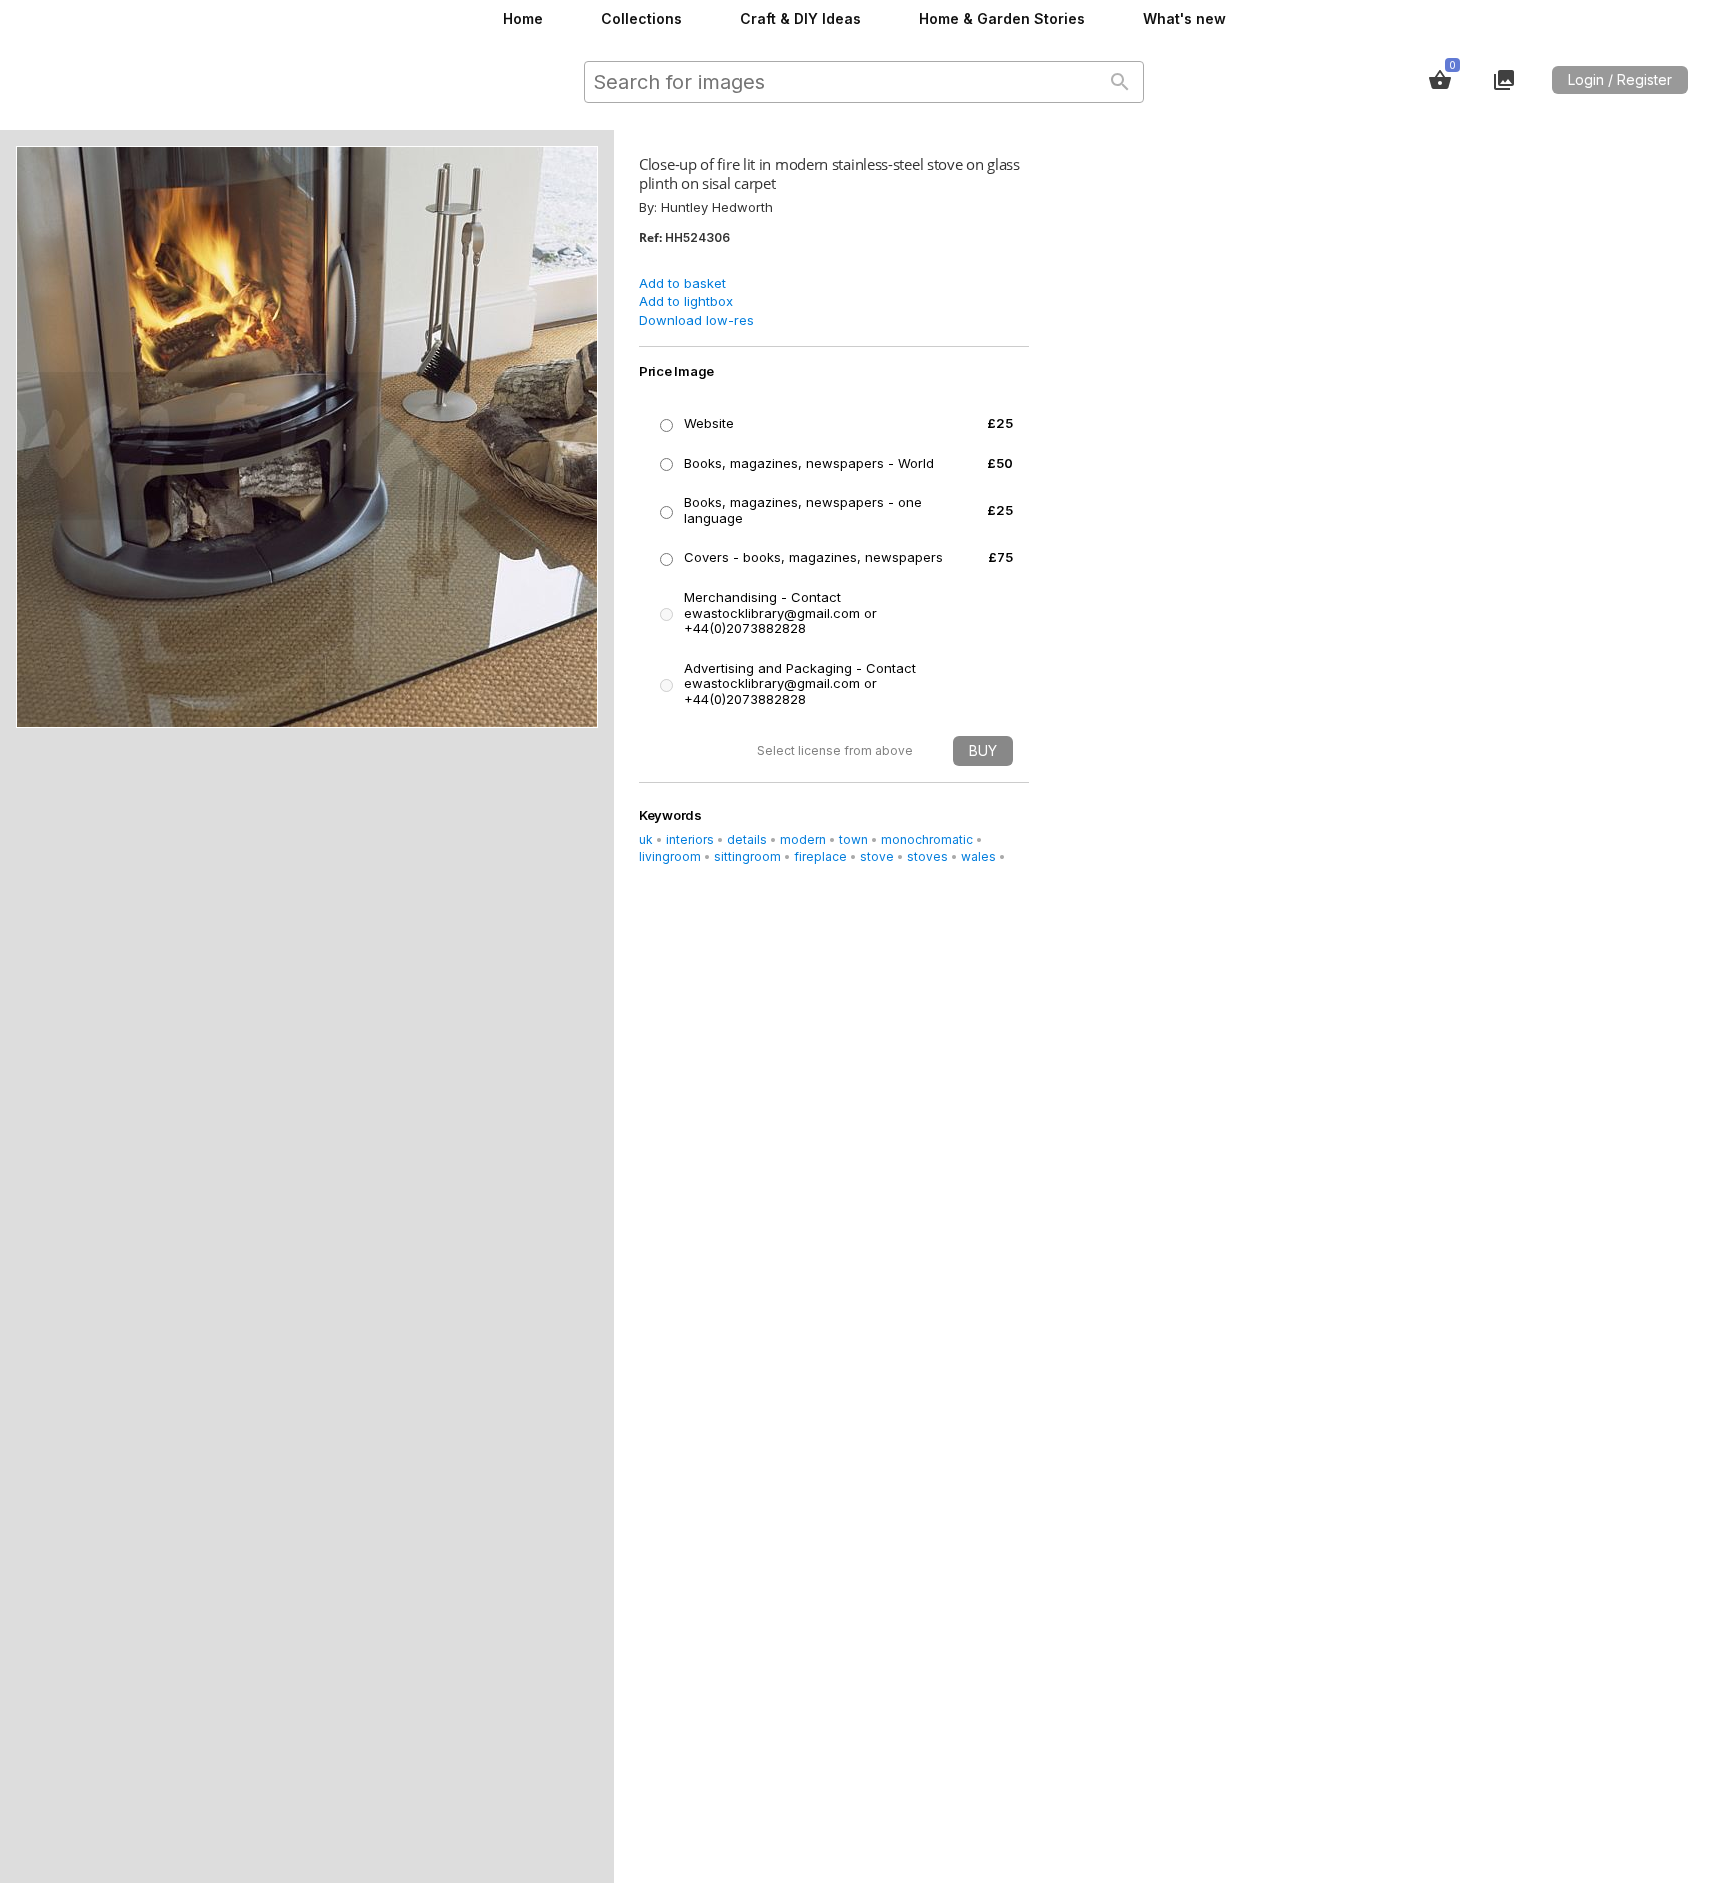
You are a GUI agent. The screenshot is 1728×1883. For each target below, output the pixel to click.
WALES (978, 856)
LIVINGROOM (670, 856)
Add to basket (682, 283)
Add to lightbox (686, 301)
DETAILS (747, 839)
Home (523, 18)
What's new (1184, 18)
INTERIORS (690, 839)
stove (877, 856)
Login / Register (1620, 79)
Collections (641, 18)
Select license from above (835, 750)
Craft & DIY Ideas (800, 18)
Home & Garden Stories (1002, 18)
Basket (1440, 80)
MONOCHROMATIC (927, 839)
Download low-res (696, 320)
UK (646, 839)
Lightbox (1504, 80)
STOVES (927, 856)
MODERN (803, 839)
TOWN (853, 839)
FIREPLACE (820, 856)
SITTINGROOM (747, 856)
